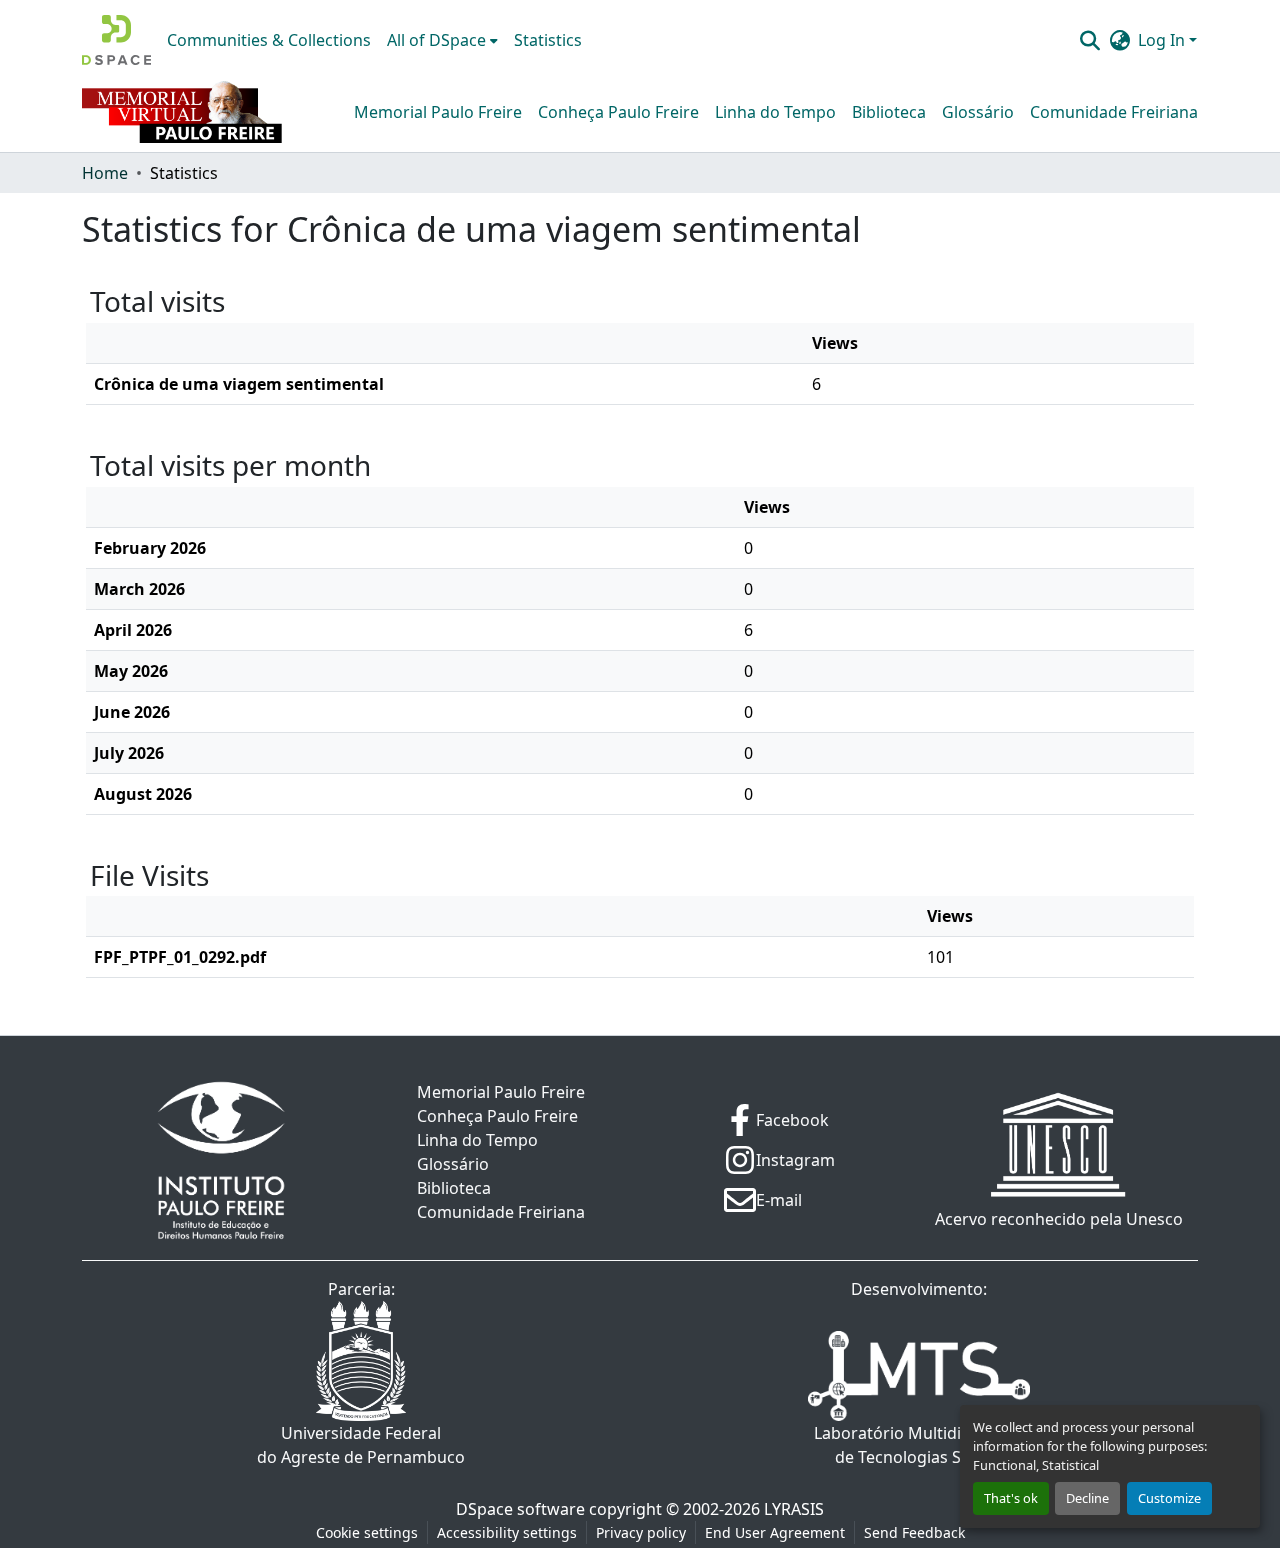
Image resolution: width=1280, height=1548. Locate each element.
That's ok (1011, 1498)
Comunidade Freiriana (1114, 112)
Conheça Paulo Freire (618, 112)
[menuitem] (442, 40)
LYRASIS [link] (794, 1509)
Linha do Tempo (775, 112)
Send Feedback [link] (914, 1532)
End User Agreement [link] (775, 1532)
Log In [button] (1163, 40)
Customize (1169, 1498)
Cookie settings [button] (367, 1532)
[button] (116, 40)
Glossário (978, 112)
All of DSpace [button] (436, 40)
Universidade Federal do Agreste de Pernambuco (361, 1445)
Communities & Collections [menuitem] (269, 40)
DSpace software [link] (520, 1509)
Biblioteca (889, 112)
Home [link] (105, 173)
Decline (1087, 1498)
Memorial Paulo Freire (438, 112)
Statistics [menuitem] (548, 40)
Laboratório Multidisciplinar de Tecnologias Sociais (919, 1445)
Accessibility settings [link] (507, 1532)
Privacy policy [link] (641, 1532)
